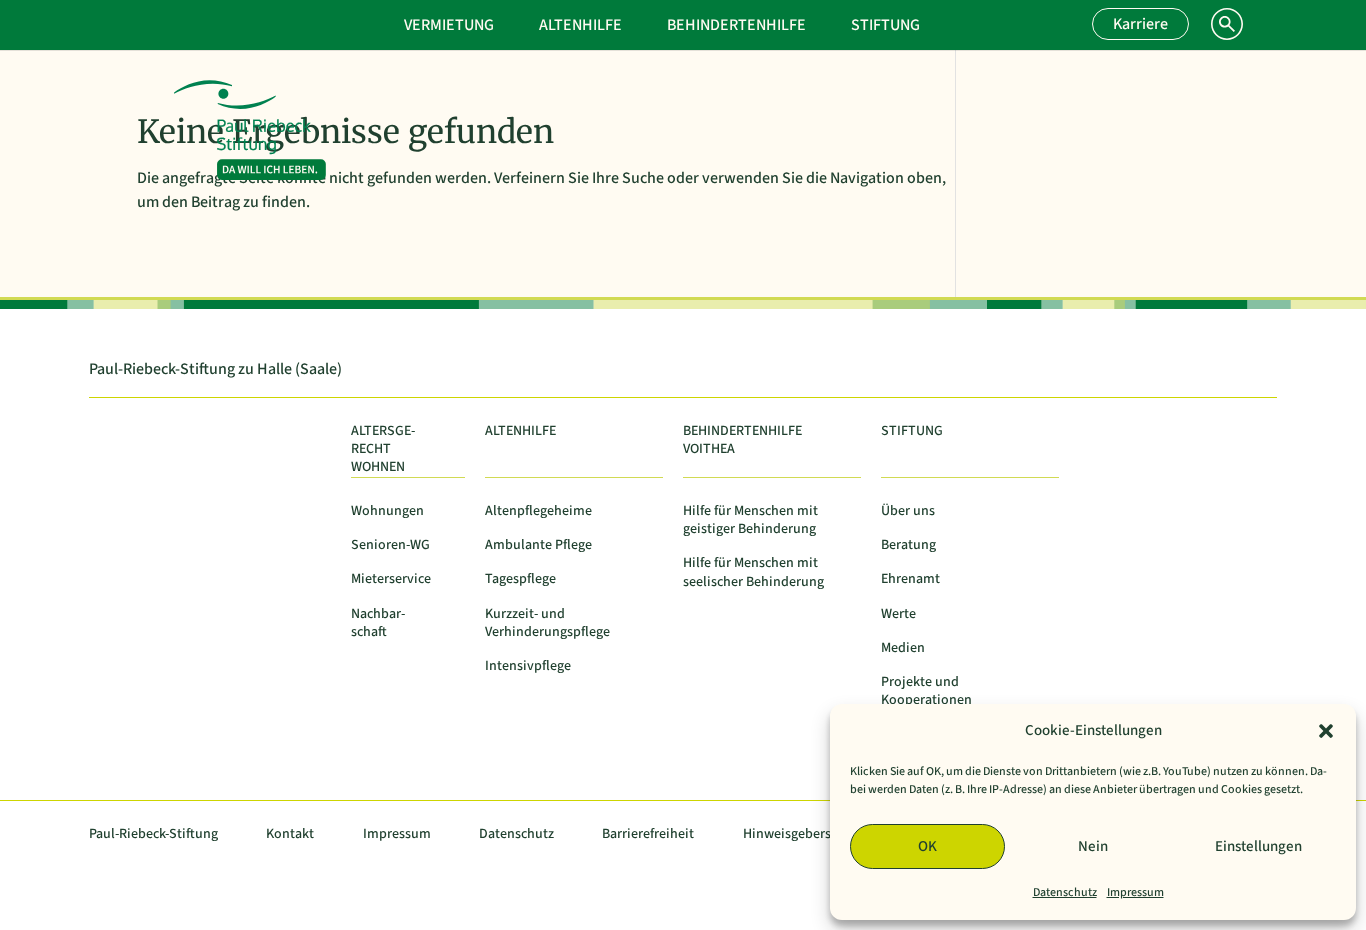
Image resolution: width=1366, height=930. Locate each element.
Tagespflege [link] (520, 579)
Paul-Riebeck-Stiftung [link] (153, 834)
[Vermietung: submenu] (523, 23)
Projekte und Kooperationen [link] (926, 691)
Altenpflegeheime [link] (538, 511)
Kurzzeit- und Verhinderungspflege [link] (547, 623)
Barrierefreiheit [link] (648, 834)
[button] (1326, 731)
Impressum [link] (1135, 892)
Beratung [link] (908, 545)
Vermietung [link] (449, 25)
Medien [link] (903, 648)
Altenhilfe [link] (580, 25)
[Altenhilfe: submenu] (651, 23)
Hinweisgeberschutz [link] (803, 834)
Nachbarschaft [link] (378, 623)
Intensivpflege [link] (528, 666)
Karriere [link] (1140, 24)
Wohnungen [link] (387, 511)
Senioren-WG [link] (390, 545)
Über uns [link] (908, 511)
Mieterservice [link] (391, 579)
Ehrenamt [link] (910, 579)
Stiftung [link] (885, 25)
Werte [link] (898, 614)
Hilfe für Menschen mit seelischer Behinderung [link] (753, 572)
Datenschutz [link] (1065, 892)
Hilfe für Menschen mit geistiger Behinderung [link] (750, 520)
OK (927, 846)
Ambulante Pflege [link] (538, 545)
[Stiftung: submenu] (949, 23)
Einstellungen (1258, 846)
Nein (1093, 846)
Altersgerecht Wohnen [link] (383, 449)
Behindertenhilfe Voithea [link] (742, 440)
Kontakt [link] (290, 834)
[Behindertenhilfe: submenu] (835, 23)
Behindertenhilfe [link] (736, 25)
